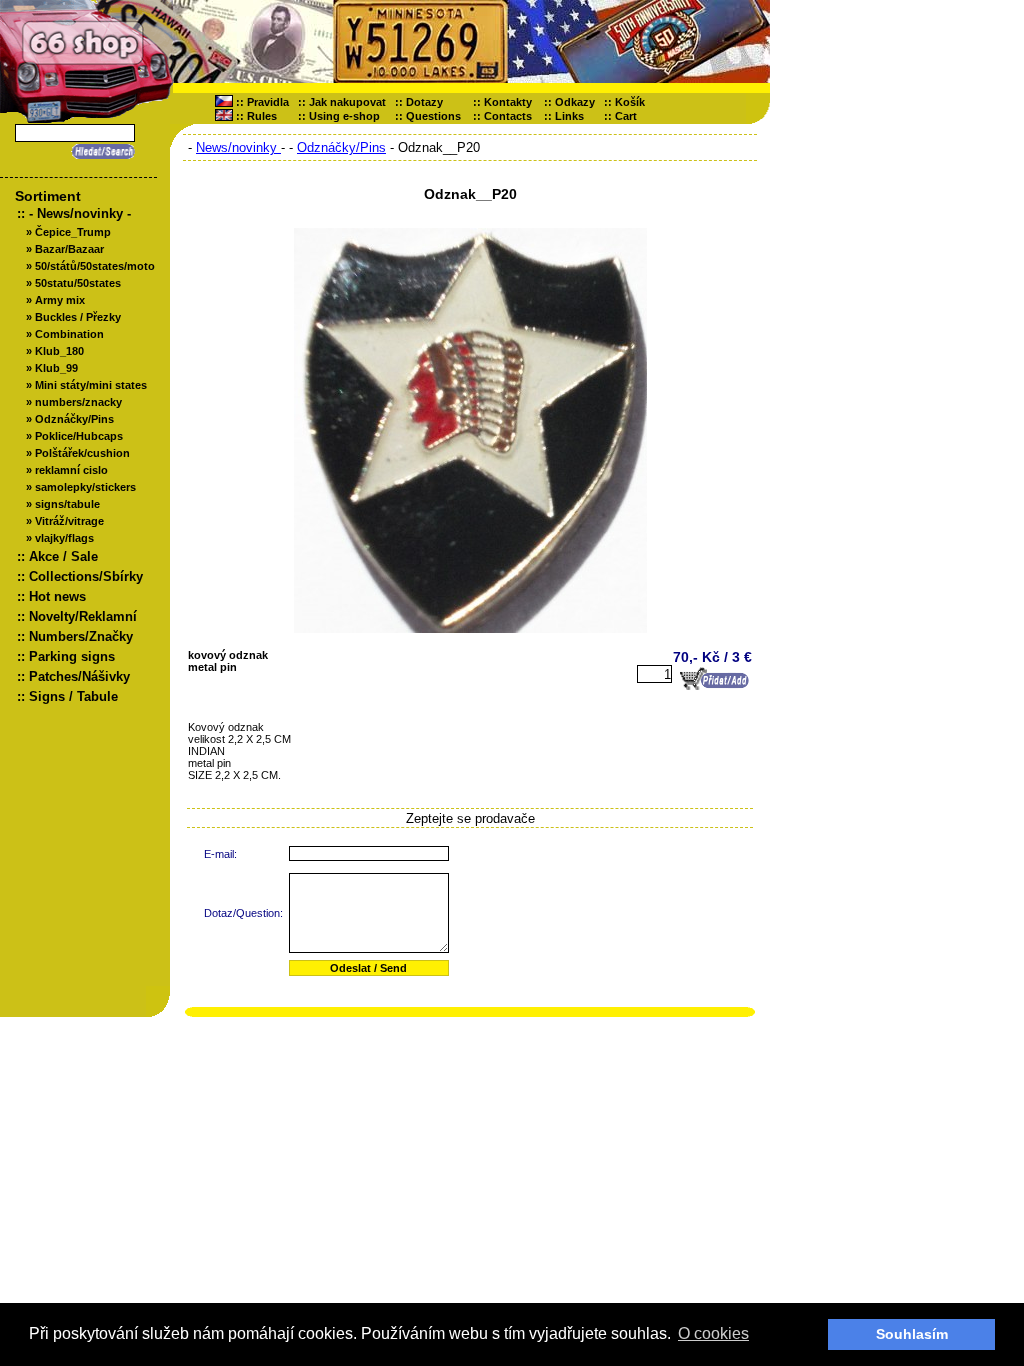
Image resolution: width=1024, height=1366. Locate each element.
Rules (262, 116)
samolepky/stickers (85, 487)
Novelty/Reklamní (83, 616)
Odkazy (575, 102)
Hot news (57, 596)
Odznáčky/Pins (74, 419)
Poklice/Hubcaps (79, 436)
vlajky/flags (64, 538)
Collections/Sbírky (86, 576)
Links (569, 116)
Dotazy (424, 102)
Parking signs (72, 656)
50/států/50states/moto (95, 266)
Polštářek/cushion (82, 453)
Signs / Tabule (73, 696)
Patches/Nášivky (79, 676)
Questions (433, 116)
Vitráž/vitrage (69, 521)
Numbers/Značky (81, 636)
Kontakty (508, 102)
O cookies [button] (713, 1333)
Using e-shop (344, 116)
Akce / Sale (63, 556)
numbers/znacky (78, 402)
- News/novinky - (80, 213)
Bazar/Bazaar (69, 249)
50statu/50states (78, 283)
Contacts (508, 116)
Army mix (60, 300)
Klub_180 (59, 351)
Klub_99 (56, 368)
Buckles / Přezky (78, 317)
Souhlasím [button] (912, 1334)
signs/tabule (67, 504)
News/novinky (238, 147)
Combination (69, 334)
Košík (634, 102)
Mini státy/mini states (91, 385)
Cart (630, 116)
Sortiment (48, 196)
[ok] (100, 151)
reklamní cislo (71, 470)
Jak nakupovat (347, 102)
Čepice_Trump (73, 232)
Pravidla (268, 102)
